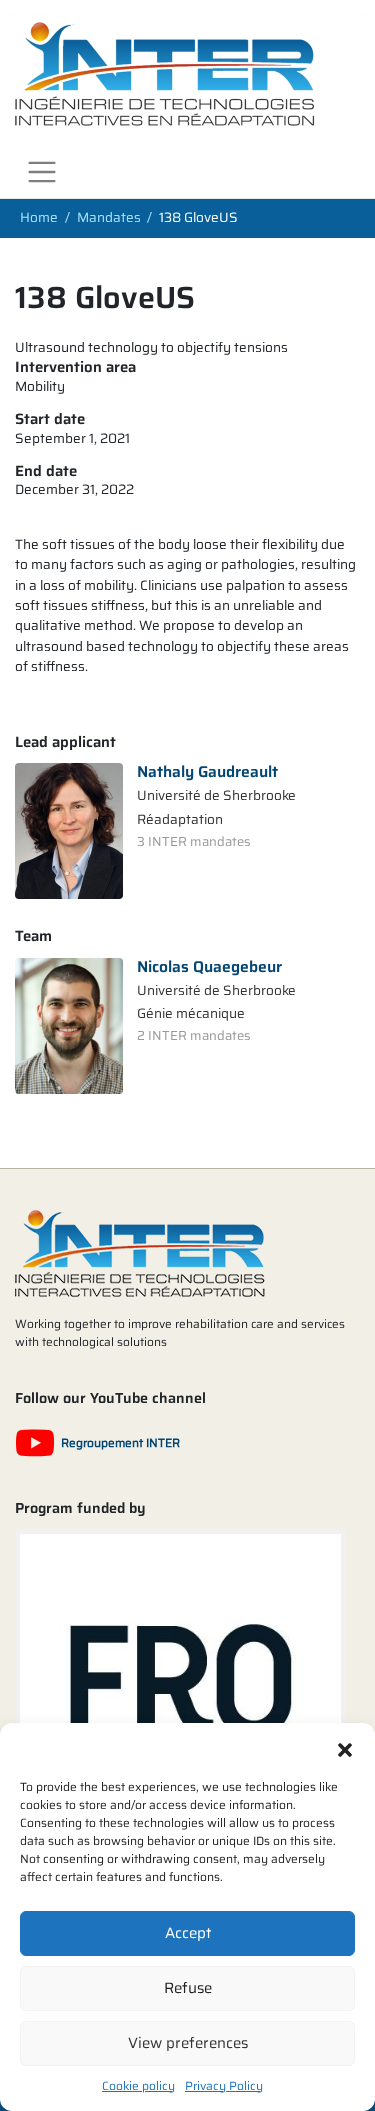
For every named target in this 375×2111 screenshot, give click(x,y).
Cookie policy (138, 2085)
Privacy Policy (224, 2085)
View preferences (188, 2043)
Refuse (188, 1988)
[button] (345, 1748)
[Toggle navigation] (42, 172)
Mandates (109, 218)
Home (39, 218)
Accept (188, 1933)
